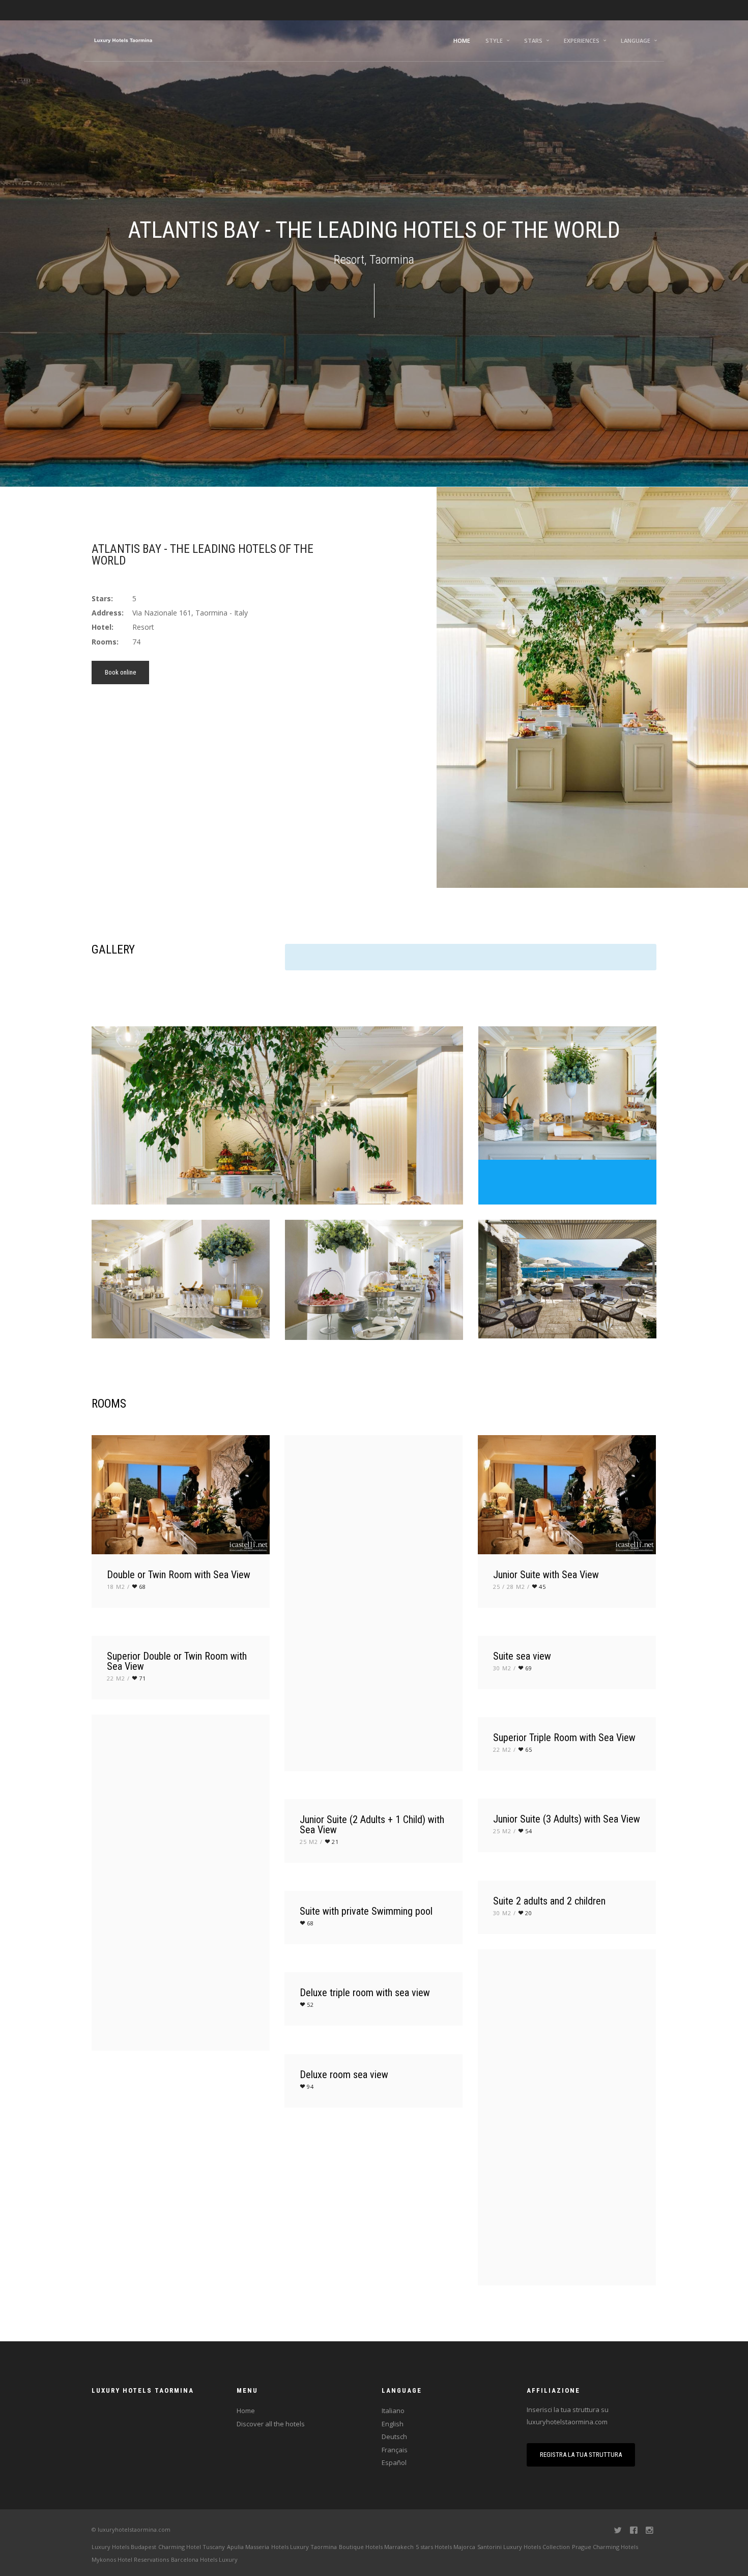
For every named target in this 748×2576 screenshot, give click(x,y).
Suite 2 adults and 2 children (549, 1901)
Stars (533, 40)
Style (494, 40)
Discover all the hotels (271, 2424)
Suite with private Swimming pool (366, 1911)
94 (310, 2087)
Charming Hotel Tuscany (192, 2547)
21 (335, 1842)
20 (529, 1913)
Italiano (393, 2411)
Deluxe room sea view (344, 2075)
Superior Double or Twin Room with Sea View (177, 1661)
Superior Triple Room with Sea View (564, 1738)
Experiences (582, 40)
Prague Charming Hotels (605, 2547)
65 (529, 1749)
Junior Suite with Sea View (546, 1575)
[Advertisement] (229, 761)
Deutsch (394, 2437)
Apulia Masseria (248, 2547)
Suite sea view (522, 1656)
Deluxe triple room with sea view (365, 1993)
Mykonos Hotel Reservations (130, 2559)
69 (529, 1668)
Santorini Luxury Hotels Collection (524, 2547)
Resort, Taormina (374, 260)
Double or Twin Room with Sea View (179, 1575)
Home (462, 40)
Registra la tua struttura (581, 2455)
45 (542, 1587)
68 (142, 1587)
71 (142, 1678)
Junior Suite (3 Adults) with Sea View (567, 1819)
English (393, 2424)
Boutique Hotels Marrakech (376, 2547)
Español (394, 2462)
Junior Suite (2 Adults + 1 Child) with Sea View (372, 1825)
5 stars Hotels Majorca (445, 2547)
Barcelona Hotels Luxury (204, 2559)
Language (636, 40)
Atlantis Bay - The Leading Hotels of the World (203, 555)
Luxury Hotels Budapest (124, 2547)
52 (310, 2005)
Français (395, 2450)
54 (529, 1831)
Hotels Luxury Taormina (304, 2547)
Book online (120, 672)
